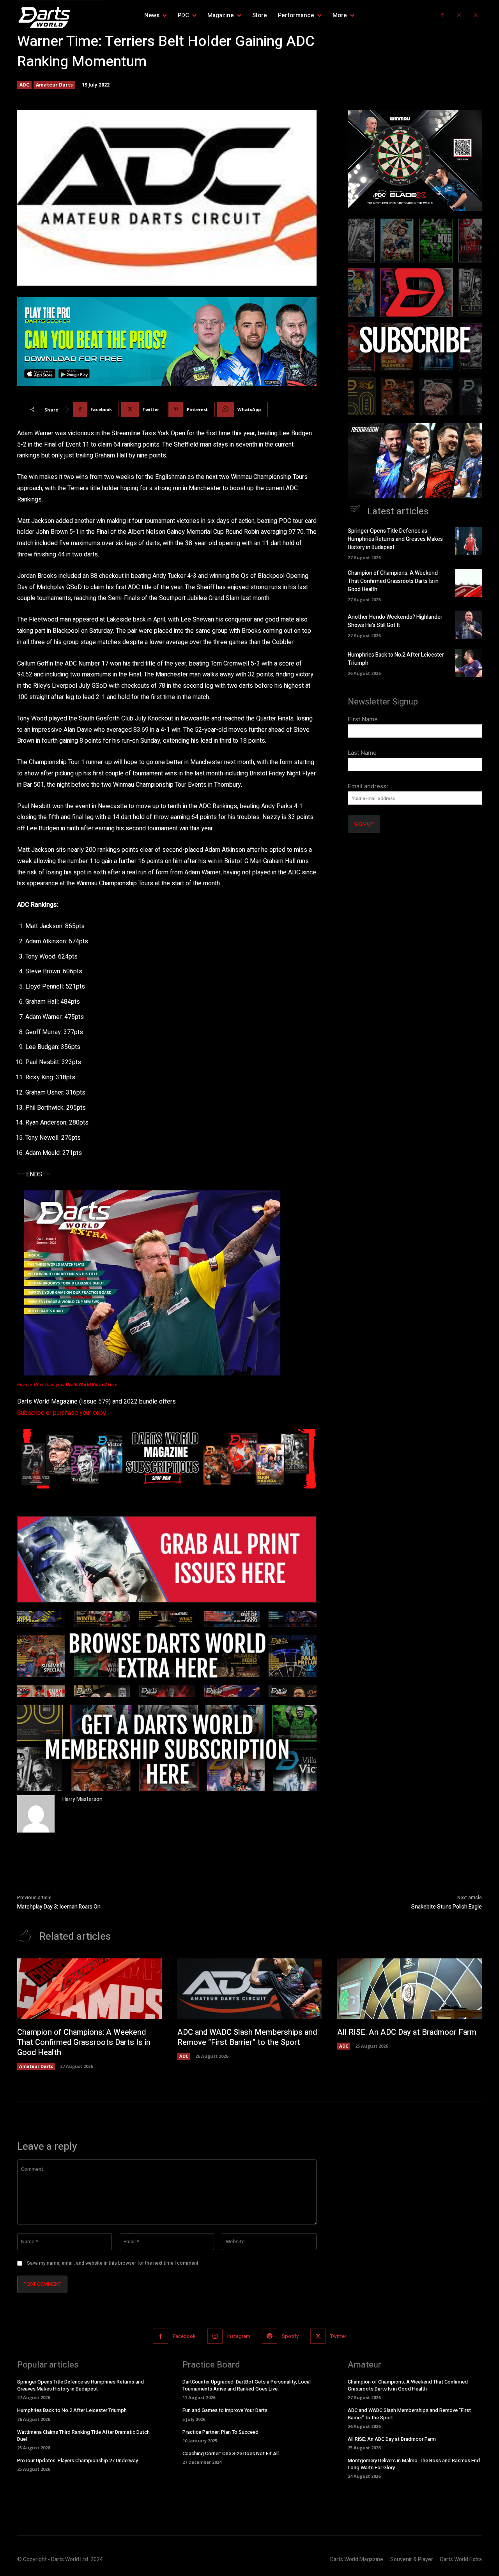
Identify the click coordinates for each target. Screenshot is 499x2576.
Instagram (239, 2336)
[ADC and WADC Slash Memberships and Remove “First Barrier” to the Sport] (250, 1989)
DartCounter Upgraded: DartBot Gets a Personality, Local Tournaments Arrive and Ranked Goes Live (247, 2385)
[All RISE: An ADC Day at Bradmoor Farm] (410, 1989)
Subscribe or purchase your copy (62, 1413)
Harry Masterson (82, 1799)
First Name (363, 719)
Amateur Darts (54, 85)
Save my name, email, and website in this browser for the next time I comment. (113, 2263)
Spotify (290, 2336)
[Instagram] (459, 15)
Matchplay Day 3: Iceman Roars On (59, 1907)
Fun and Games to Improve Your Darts (225, 2410)
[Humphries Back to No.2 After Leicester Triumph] (468, 663)
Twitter (338, 2336)
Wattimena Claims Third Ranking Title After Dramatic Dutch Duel (83, 2435)
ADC (24, 85)
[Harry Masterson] (36, 1814)
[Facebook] (442, 15)
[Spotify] (270, 2336)
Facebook (184, 2336)
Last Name (362, 753)
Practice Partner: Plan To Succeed (220, 2432)
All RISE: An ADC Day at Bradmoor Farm (407, 2032)
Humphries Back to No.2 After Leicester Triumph (72, 2410)
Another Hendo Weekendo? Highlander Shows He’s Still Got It (395, 621)
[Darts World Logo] (60, 18)
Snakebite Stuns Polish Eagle (447, 1907)
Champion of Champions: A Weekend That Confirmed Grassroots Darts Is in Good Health (393, 581)
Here (92, 1384)
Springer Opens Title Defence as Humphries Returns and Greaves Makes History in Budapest (395, 539)
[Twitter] (475, 15)
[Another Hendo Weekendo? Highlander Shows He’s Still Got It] (468, 625)
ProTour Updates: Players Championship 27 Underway (78, 2460)
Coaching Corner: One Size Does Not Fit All (231, 2453)
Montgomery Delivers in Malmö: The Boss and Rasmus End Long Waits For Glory (414, 2464)
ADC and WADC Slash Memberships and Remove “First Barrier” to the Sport (247, 2037)
